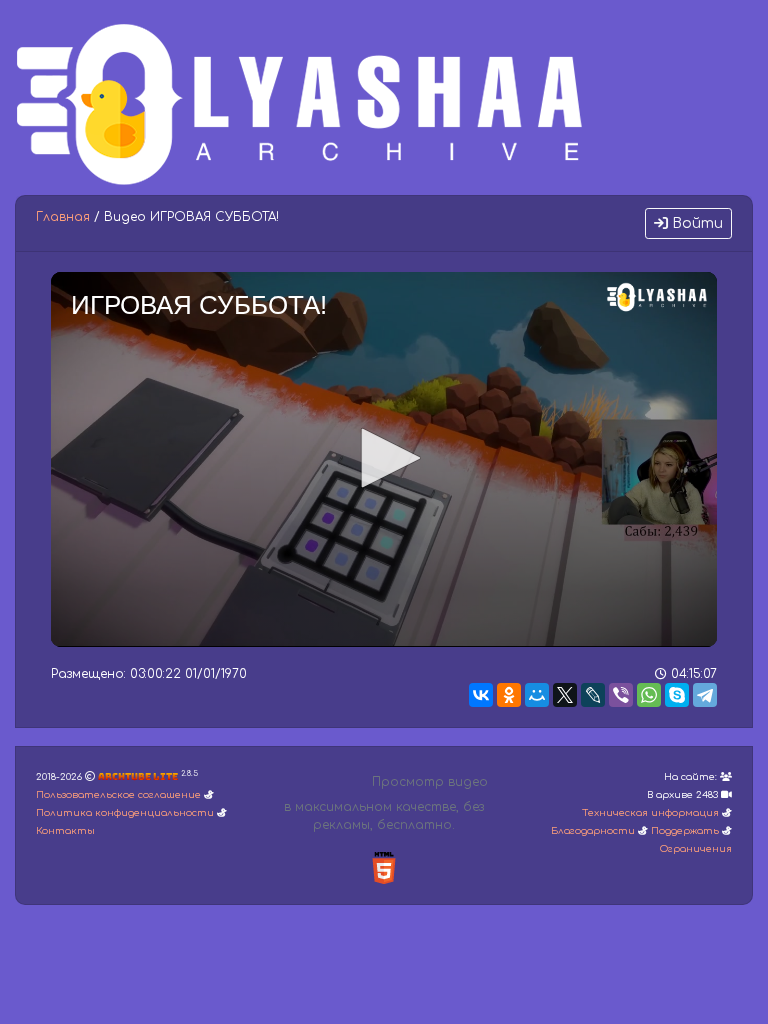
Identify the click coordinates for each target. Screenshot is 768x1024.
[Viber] (621, 695)
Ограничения (696, 849)
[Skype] (677, 695)
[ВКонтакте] (481, 695)
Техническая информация (650, 813)
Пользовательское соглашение (118, 795)
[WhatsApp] (649, 695)
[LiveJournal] (593, 695)
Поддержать (685, 831)
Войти (695, 223)
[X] (565, 695)
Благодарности (593, 831)
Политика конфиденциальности (125, 813)
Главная (63, 217)
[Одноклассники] (509, 695)
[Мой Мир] (537, 695)
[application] (384, 459)
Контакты (65, 831)
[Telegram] (705, 695)
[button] (384, 458)
